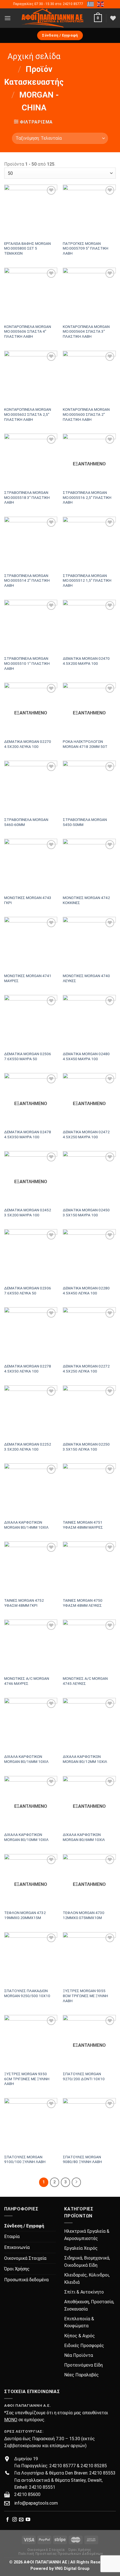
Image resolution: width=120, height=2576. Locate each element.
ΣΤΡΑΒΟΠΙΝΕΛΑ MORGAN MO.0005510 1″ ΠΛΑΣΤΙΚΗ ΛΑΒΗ (27, 663)
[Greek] (91, 4)
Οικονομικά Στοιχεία (25, 2258)
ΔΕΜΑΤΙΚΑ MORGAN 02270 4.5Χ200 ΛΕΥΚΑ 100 (28, 744)
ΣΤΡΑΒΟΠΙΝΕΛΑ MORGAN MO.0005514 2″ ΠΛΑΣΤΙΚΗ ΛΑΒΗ (27, 580)
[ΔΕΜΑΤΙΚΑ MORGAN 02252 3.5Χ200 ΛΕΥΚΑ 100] (31, 1412)
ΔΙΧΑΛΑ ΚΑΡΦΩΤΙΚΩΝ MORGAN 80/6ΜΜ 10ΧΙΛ (84, 1837)
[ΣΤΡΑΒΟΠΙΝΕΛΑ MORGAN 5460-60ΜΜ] (31, 787)
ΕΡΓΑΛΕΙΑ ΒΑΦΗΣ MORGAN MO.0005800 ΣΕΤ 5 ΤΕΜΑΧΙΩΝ (27, 248)
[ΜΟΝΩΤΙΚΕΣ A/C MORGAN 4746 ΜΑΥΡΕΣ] (31, 1646)
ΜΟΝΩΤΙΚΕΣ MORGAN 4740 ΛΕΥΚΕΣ (86, 978)
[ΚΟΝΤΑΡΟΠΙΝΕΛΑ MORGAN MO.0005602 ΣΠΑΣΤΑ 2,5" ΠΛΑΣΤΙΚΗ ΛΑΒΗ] (31, 377)
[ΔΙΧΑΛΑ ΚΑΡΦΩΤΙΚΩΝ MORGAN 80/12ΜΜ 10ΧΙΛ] (89, 1724)
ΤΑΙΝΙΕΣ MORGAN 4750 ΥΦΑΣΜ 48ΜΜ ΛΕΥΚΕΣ (83, 1603)
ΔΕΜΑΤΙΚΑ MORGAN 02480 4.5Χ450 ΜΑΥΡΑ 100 (86, 1056)
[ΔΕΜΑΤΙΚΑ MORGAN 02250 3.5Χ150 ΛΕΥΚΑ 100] (89, 1412)
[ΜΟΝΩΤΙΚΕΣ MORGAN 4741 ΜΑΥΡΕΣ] (31, 943)
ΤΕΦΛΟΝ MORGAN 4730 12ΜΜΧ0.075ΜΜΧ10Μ (84, 1915)
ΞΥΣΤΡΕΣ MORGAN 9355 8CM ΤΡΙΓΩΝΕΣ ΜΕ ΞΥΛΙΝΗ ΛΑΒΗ (85, 1996)
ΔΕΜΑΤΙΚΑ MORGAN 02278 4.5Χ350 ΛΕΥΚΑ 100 (28, 1369)
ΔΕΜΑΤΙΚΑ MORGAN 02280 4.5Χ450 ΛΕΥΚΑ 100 (86, 1291)
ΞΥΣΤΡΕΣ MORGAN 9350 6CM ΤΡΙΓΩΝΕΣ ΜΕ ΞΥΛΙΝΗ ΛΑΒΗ (27, 2079)
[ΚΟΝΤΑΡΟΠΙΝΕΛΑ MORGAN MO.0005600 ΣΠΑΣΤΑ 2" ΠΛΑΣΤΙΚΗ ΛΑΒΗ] (89, 377)
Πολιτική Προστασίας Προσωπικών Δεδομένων (61, 2554)
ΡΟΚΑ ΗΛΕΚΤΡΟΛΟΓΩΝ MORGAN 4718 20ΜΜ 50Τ (85, 744)
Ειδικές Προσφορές (84, 2346)
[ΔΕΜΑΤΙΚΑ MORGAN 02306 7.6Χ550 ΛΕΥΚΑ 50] (31, 1256)
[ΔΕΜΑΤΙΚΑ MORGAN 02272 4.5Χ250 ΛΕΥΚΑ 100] (89, 1334)
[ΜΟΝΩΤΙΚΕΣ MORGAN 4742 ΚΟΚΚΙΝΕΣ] (89, 865)
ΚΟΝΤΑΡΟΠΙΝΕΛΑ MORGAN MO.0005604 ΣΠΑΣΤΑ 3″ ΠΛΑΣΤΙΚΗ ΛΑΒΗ (86, 331)
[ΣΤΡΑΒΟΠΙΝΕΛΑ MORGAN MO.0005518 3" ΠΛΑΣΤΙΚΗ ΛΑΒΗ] (31, 460)
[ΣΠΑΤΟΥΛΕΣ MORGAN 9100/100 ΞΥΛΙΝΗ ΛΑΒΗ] (31, 2125)
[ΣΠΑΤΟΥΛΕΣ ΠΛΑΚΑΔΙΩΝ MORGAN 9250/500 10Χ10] (31, 1959)
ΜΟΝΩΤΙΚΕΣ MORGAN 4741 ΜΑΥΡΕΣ (28, 978)
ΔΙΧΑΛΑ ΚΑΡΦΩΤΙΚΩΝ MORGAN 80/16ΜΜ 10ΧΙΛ (26, 1759)
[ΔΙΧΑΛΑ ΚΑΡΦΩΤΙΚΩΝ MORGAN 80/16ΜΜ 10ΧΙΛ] (31, 1724)
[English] (101, 4)
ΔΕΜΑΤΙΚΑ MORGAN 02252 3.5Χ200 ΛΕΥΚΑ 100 (28, 1447)
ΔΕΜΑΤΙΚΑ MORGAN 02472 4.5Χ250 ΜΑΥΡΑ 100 (86, 1134)
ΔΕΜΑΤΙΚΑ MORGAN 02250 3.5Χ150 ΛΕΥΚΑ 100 (86, 1447)
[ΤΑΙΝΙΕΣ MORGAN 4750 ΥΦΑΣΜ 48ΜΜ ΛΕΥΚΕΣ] (89, 1568)
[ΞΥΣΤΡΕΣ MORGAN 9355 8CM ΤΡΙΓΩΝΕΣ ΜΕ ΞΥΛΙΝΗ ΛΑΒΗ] (89, 1959)
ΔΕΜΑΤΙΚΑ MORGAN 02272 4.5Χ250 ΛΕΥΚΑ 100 (86, 1369)
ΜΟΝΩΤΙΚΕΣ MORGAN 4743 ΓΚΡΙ (28, 900)
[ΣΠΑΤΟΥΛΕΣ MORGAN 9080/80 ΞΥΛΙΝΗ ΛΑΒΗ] (89, 2125)
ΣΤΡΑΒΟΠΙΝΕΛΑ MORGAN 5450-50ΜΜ (85, 822)
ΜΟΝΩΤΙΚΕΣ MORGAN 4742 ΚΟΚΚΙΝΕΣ (86, 900)
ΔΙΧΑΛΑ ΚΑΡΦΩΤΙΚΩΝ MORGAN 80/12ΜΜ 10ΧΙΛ (85, 1759)
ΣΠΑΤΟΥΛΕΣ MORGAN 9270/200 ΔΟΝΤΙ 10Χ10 (84, 2076)
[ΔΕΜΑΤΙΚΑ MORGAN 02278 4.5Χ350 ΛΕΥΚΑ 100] (31, 1334)
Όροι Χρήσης (17, 2269)
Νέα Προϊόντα (79, 2355)
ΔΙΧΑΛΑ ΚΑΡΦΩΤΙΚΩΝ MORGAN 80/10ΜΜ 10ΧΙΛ (26, 1837)
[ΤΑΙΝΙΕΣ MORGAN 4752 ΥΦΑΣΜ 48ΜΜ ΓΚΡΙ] (31, 1568)
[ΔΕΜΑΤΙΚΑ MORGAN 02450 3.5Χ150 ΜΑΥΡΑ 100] (89, 1178)
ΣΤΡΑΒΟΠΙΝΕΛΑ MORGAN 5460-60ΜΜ (26, 822)
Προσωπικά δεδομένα (26, 2280)
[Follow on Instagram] (15, 2520)
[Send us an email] (21, 2520)
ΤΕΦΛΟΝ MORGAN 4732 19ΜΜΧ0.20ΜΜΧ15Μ (25, 1915)
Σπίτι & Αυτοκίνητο (84, 2292)
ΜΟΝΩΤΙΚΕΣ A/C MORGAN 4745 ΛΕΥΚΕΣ (85, 1681)
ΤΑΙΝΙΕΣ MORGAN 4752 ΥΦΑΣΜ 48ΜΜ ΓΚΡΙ (24, 1603)
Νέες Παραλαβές (81, 2375)
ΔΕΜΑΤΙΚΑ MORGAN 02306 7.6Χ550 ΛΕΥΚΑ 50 (28, 1291)
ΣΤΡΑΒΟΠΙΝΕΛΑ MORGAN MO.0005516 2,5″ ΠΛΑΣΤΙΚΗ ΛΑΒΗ (87, 497)
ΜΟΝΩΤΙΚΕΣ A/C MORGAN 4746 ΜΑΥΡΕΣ (27, 1681)
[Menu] (8, 18)
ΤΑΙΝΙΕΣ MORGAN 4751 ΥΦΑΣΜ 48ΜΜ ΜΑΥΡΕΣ (83, 1525)
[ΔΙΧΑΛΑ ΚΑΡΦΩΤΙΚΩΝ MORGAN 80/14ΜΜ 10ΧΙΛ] (31, 1490)
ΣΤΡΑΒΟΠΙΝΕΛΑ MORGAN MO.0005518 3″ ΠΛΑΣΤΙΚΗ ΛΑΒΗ (27, 497)
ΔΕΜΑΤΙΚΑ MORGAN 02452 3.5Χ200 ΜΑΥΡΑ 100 (28, 1212)
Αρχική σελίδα (34, 56)
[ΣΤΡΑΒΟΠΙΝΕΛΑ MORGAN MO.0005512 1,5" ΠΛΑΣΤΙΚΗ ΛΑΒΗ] (89, 543)
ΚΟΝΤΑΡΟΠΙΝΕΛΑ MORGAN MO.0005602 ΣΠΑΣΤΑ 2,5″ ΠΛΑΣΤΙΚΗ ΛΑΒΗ (28, 414)
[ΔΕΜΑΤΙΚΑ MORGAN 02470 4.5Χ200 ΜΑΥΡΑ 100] (89, 626)
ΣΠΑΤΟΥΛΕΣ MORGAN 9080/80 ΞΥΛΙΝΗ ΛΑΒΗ (82, 2159)
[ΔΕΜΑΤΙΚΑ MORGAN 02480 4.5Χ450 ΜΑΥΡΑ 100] (89, 1021)
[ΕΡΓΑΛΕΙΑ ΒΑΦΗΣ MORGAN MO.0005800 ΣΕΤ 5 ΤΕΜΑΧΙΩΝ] (31, 211)
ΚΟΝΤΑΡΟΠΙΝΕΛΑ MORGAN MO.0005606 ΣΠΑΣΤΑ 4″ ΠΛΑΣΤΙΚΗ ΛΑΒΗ (28, 331)
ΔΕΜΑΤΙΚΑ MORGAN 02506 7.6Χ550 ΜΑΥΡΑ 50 (28, 1056)
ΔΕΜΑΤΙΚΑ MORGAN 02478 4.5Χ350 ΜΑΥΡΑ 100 (28, 1134)
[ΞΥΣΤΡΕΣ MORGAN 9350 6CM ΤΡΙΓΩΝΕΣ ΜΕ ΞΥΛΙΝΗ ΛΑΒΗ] (31, 2041)
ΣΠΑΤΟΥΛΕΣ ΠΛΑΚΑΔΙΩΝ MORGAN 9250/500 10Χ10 (27, 1993)
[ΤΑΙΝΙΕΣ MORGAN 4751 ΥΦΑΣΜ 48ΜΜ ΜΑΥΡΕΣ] (89, 1490)
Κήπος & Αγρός (80, 2336)
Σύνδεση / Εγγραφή (24, 2226)
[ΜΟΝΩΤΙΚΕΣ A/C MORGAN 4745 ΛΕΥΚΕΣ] (89, 1646)
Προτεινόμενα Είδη (83, 2365)
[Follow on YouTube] (28, 2520)
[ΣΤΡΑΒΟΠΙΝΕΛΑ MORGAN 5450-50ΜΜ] (89, 787)
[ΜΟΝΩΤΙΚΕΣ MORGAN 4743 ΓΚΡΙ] (31, 865)
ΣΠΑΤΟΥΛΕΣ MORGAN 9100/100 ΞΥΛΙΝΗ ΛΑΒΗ (25, 2159)
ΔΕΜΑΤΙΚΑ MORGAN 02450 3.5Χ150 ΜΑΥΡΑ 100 (86, 1212)
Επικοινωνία (17, 2247)
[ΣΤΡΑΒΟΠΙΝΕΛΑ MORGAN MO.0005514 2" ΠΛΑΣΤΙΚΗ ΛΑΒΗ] (31, 543)
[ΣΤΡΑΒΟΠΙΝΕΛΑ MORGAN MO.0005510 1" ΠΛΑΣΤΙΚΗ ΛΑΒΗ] (31, 626)
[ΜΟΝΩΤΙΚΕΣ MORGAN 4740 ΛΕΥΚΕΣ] (89, 943)
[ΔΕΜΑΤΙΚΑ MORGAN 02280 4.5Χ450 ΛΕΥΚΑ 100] (89, 1256)
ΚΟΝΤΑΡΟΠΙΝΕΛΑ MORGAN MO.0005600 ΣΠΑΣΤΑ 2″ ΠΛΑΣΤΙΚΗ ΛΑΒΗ (86, 414)
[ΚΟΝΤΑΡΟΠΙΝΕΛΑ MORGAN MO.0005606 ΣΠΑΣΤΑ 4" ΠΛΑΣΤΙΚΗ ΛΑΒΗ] (31, 294)
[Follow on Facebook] (8, 2520)
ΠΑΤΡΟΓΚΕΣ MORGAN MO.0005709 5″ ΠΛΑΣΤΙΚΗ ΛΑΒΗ (86, 248)
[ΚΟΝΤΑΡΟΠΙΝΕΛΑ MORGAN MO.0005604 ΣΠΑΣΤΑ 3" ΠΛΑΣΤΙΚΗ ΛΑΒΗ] (89, 294)
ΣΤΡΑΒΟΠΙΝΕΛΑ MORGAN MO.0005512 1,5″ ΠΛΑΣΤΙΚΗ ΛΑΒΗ (87, 580)
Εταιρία (12, 2237)
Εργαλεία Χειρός (81, 2248)
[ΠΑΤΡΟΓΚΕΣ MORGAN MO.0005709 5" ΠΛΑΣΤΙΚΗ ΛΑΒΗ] (89, 211)
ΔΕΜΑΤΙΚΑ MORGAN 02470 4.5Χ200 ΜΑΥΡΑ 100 (86, 661)
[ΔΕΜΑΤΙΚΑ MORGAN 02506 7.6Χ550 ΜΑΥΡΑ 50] (31, 1021)
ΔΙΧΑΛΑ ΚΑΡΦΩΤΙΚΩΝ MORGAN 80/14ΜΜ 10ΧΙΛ (26, 1525)
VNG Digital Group (72, 2569)
